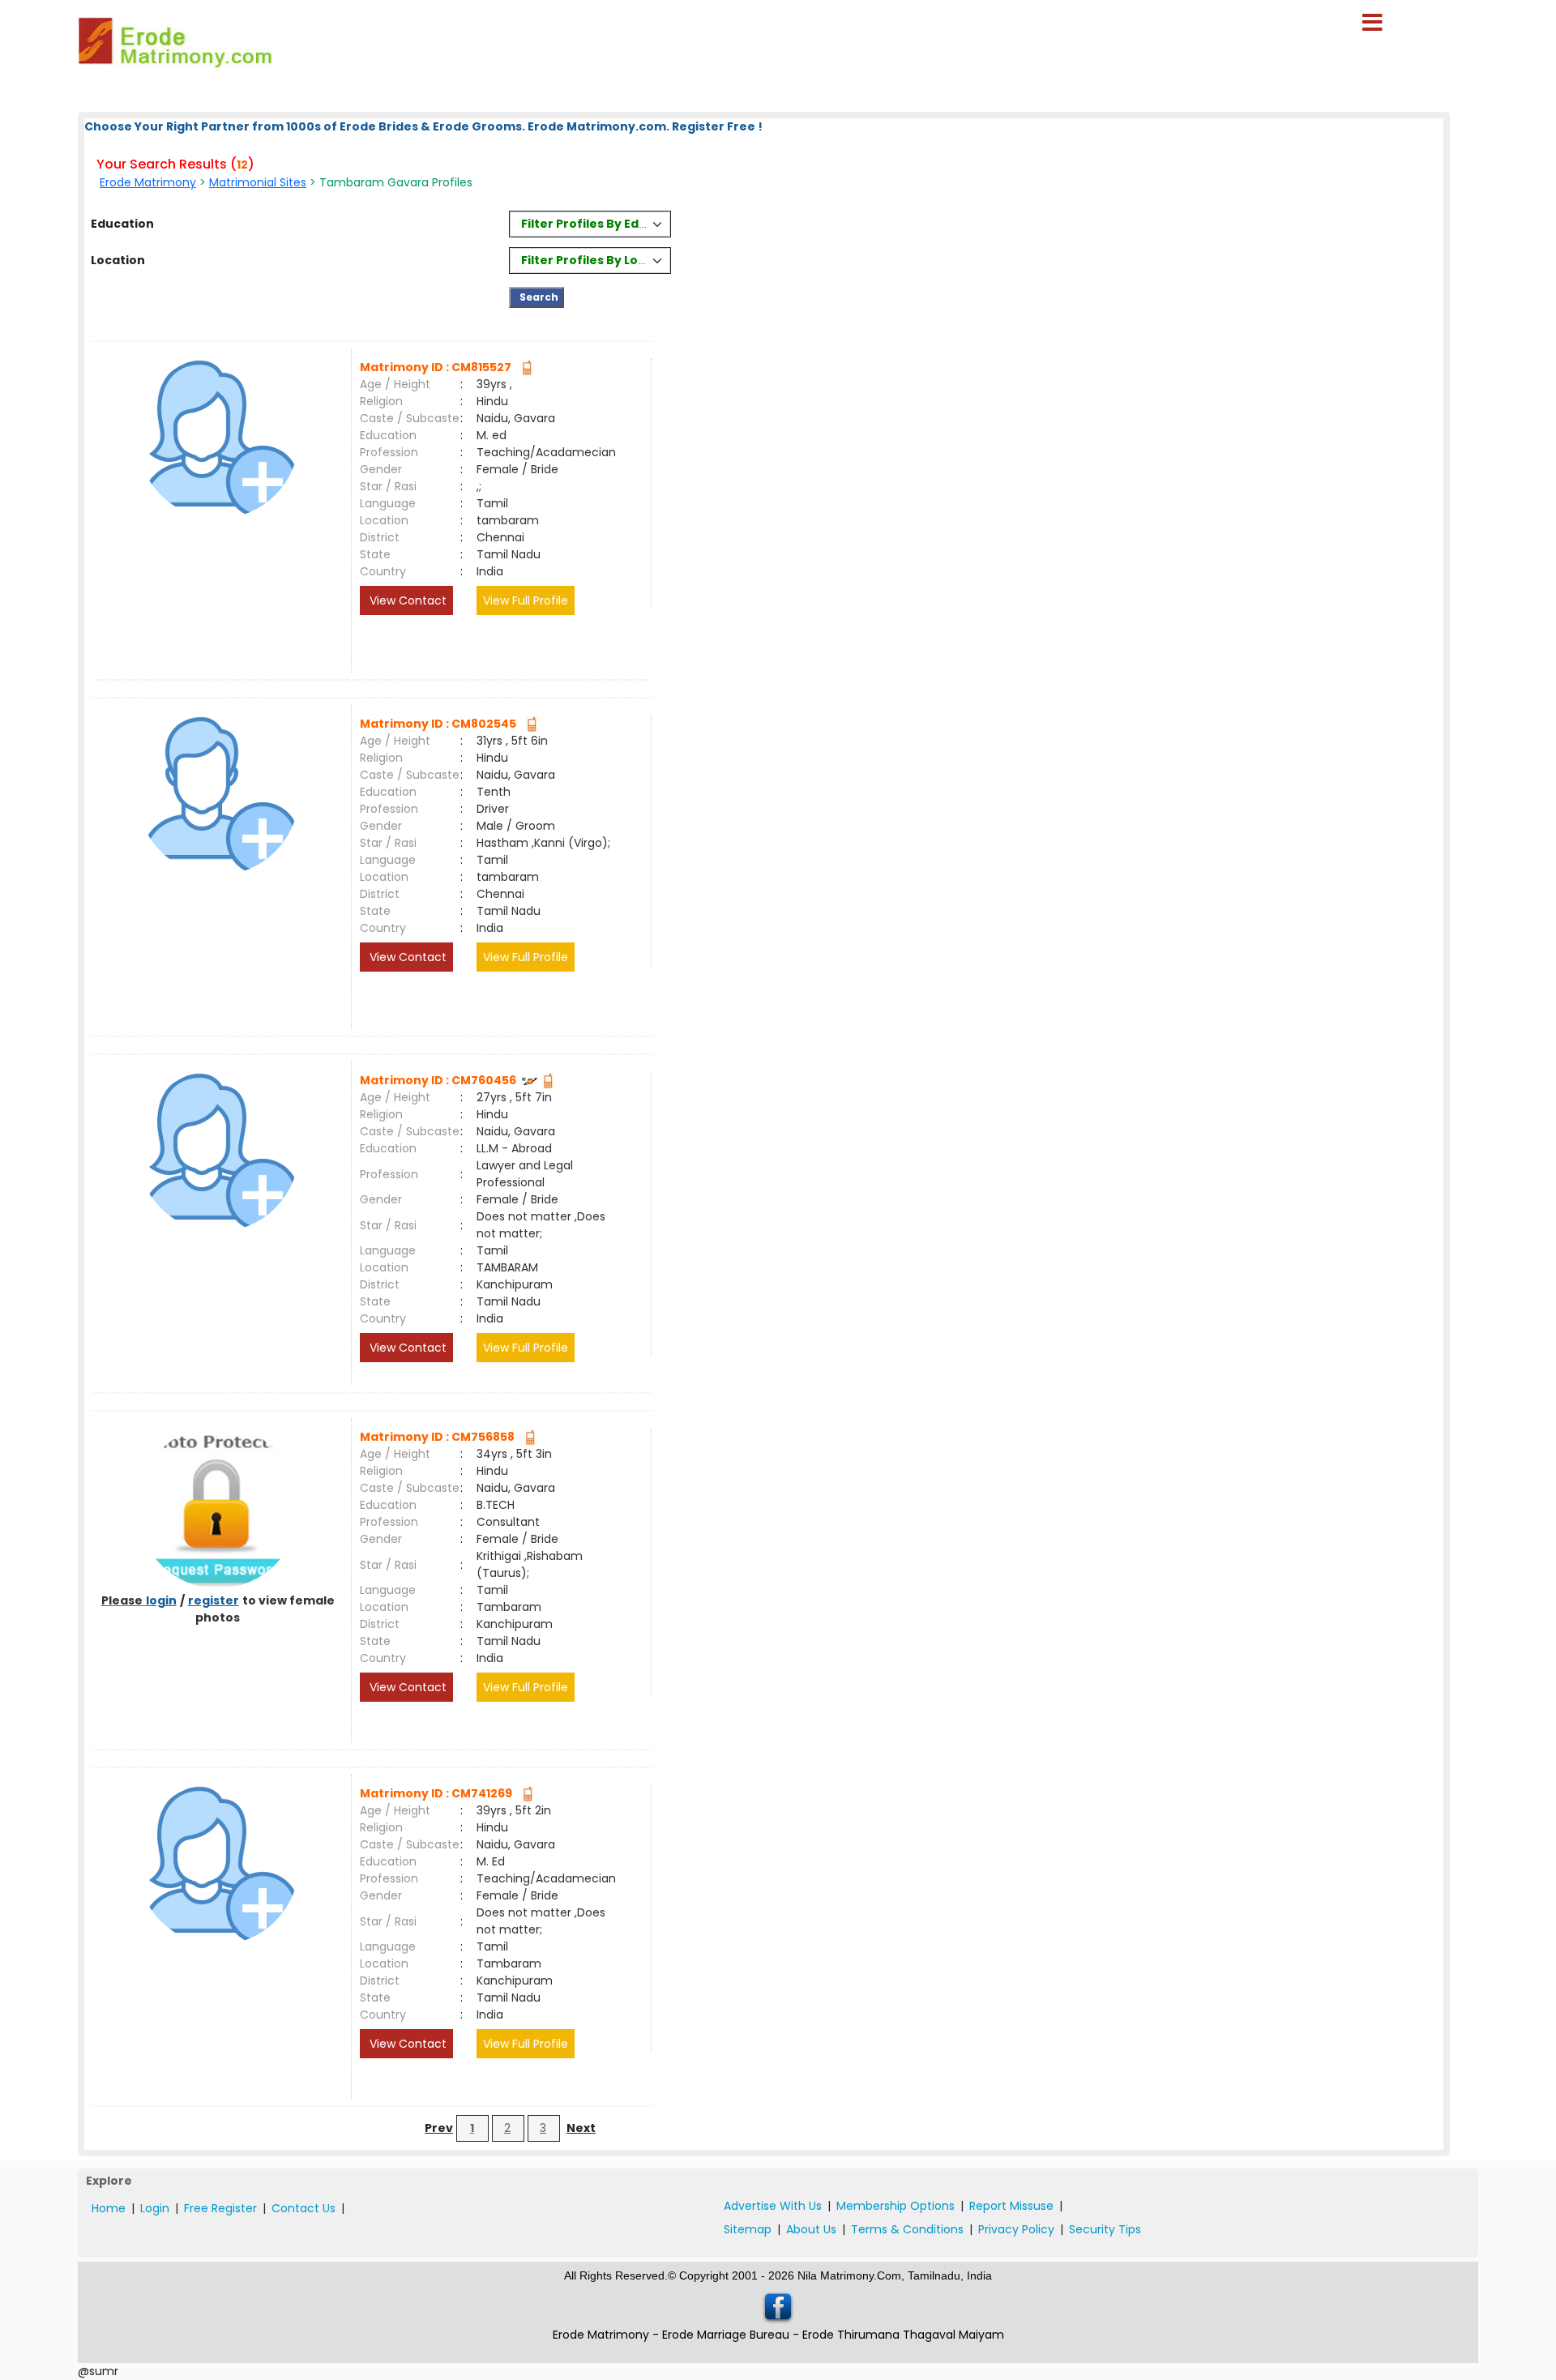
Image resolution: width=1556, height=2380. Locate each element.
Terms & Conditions (907, 2229)
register (214, 1600)
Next (581, 2128)
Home (109, 2208)
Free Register (220, 2208)
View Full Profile (526, 600)
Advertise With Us (773, 2206)
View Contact (406, 600)
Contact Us (304, 2208)
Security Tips (1105, 2229)
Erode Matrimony (148, 182)
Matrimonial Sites (258, 182)
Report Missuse (1011, 2206)
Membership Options (896, 2206)
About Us (811, 2229)
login (161, 1600)
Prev (439, 2128)
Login (155, 2208)
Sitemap (748, 2229)
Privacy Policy (1016, 2229)
